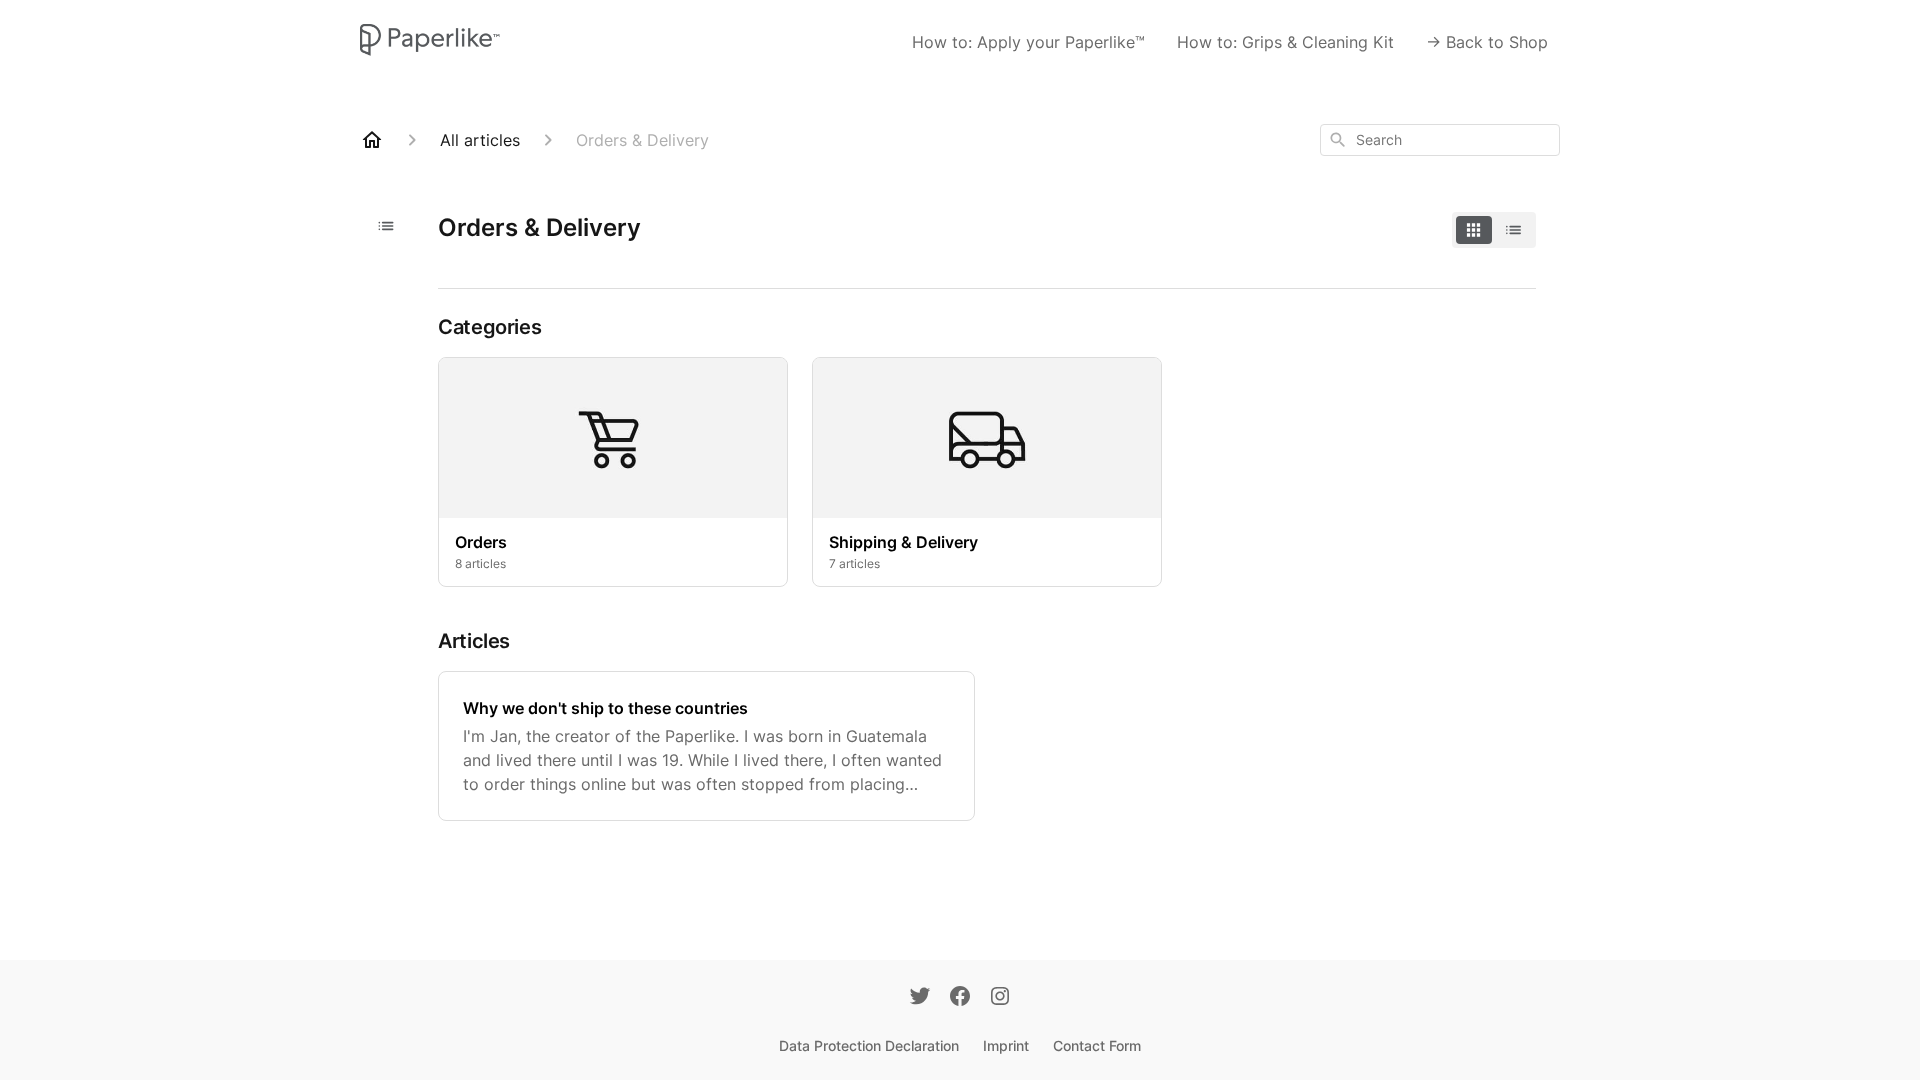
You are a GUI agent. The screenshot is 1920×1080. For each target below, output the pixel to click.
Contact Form (1097, 1045)
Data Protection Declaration (869, 1045)
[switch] (1494, 230)
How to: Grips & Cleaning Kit (1285, 42)
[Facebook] (960, 998)
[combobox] (1440, 140)
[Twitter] (920, 998)
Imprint (1006, 1045)
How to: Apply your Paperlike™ (1028, 42)
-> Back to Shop (1487, 42)
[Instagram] (1000, 998)
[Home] (372, 140)
